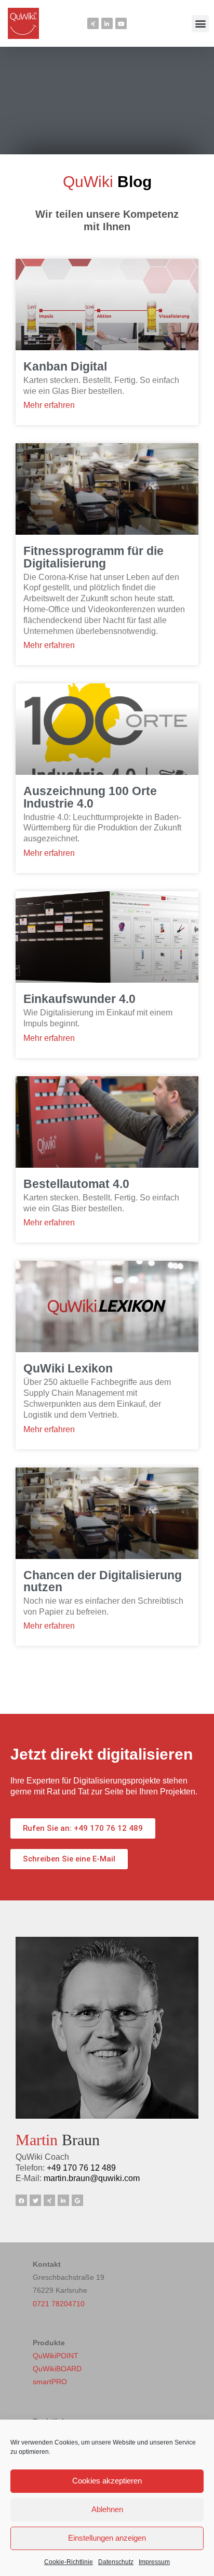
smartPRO (50, 2382)
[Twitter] (35, 2200)
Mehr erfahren (49, 405)
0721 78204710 (59, 2304)
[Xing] (93, 23)
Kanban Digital (65, 366)
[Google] (77, 2200)
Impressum (154, 2562)
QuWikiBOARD (57, 2369)
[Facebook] (21, 2200)
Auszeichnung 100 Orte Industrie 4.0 (90, 797)
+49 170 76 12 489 (81, 2168)
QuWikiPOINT (56, 2356)
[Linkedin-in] (107, 23)
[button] (200, 24)
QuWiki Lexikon (68, 1368)
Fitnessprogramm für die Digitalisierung (93, 557)
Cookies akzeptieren (107, 2481)
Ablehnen (107, 2509)
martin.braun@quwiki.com (92, 2178)
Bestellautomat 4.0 (76, 1184)
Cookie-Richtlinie (69, 2562)
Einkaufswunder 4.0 (79, 999)
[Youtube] (121, 23)
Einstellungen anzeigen (107, 2538)
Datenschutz (116, 2562)
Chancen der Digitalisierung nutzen (103, 1581)
